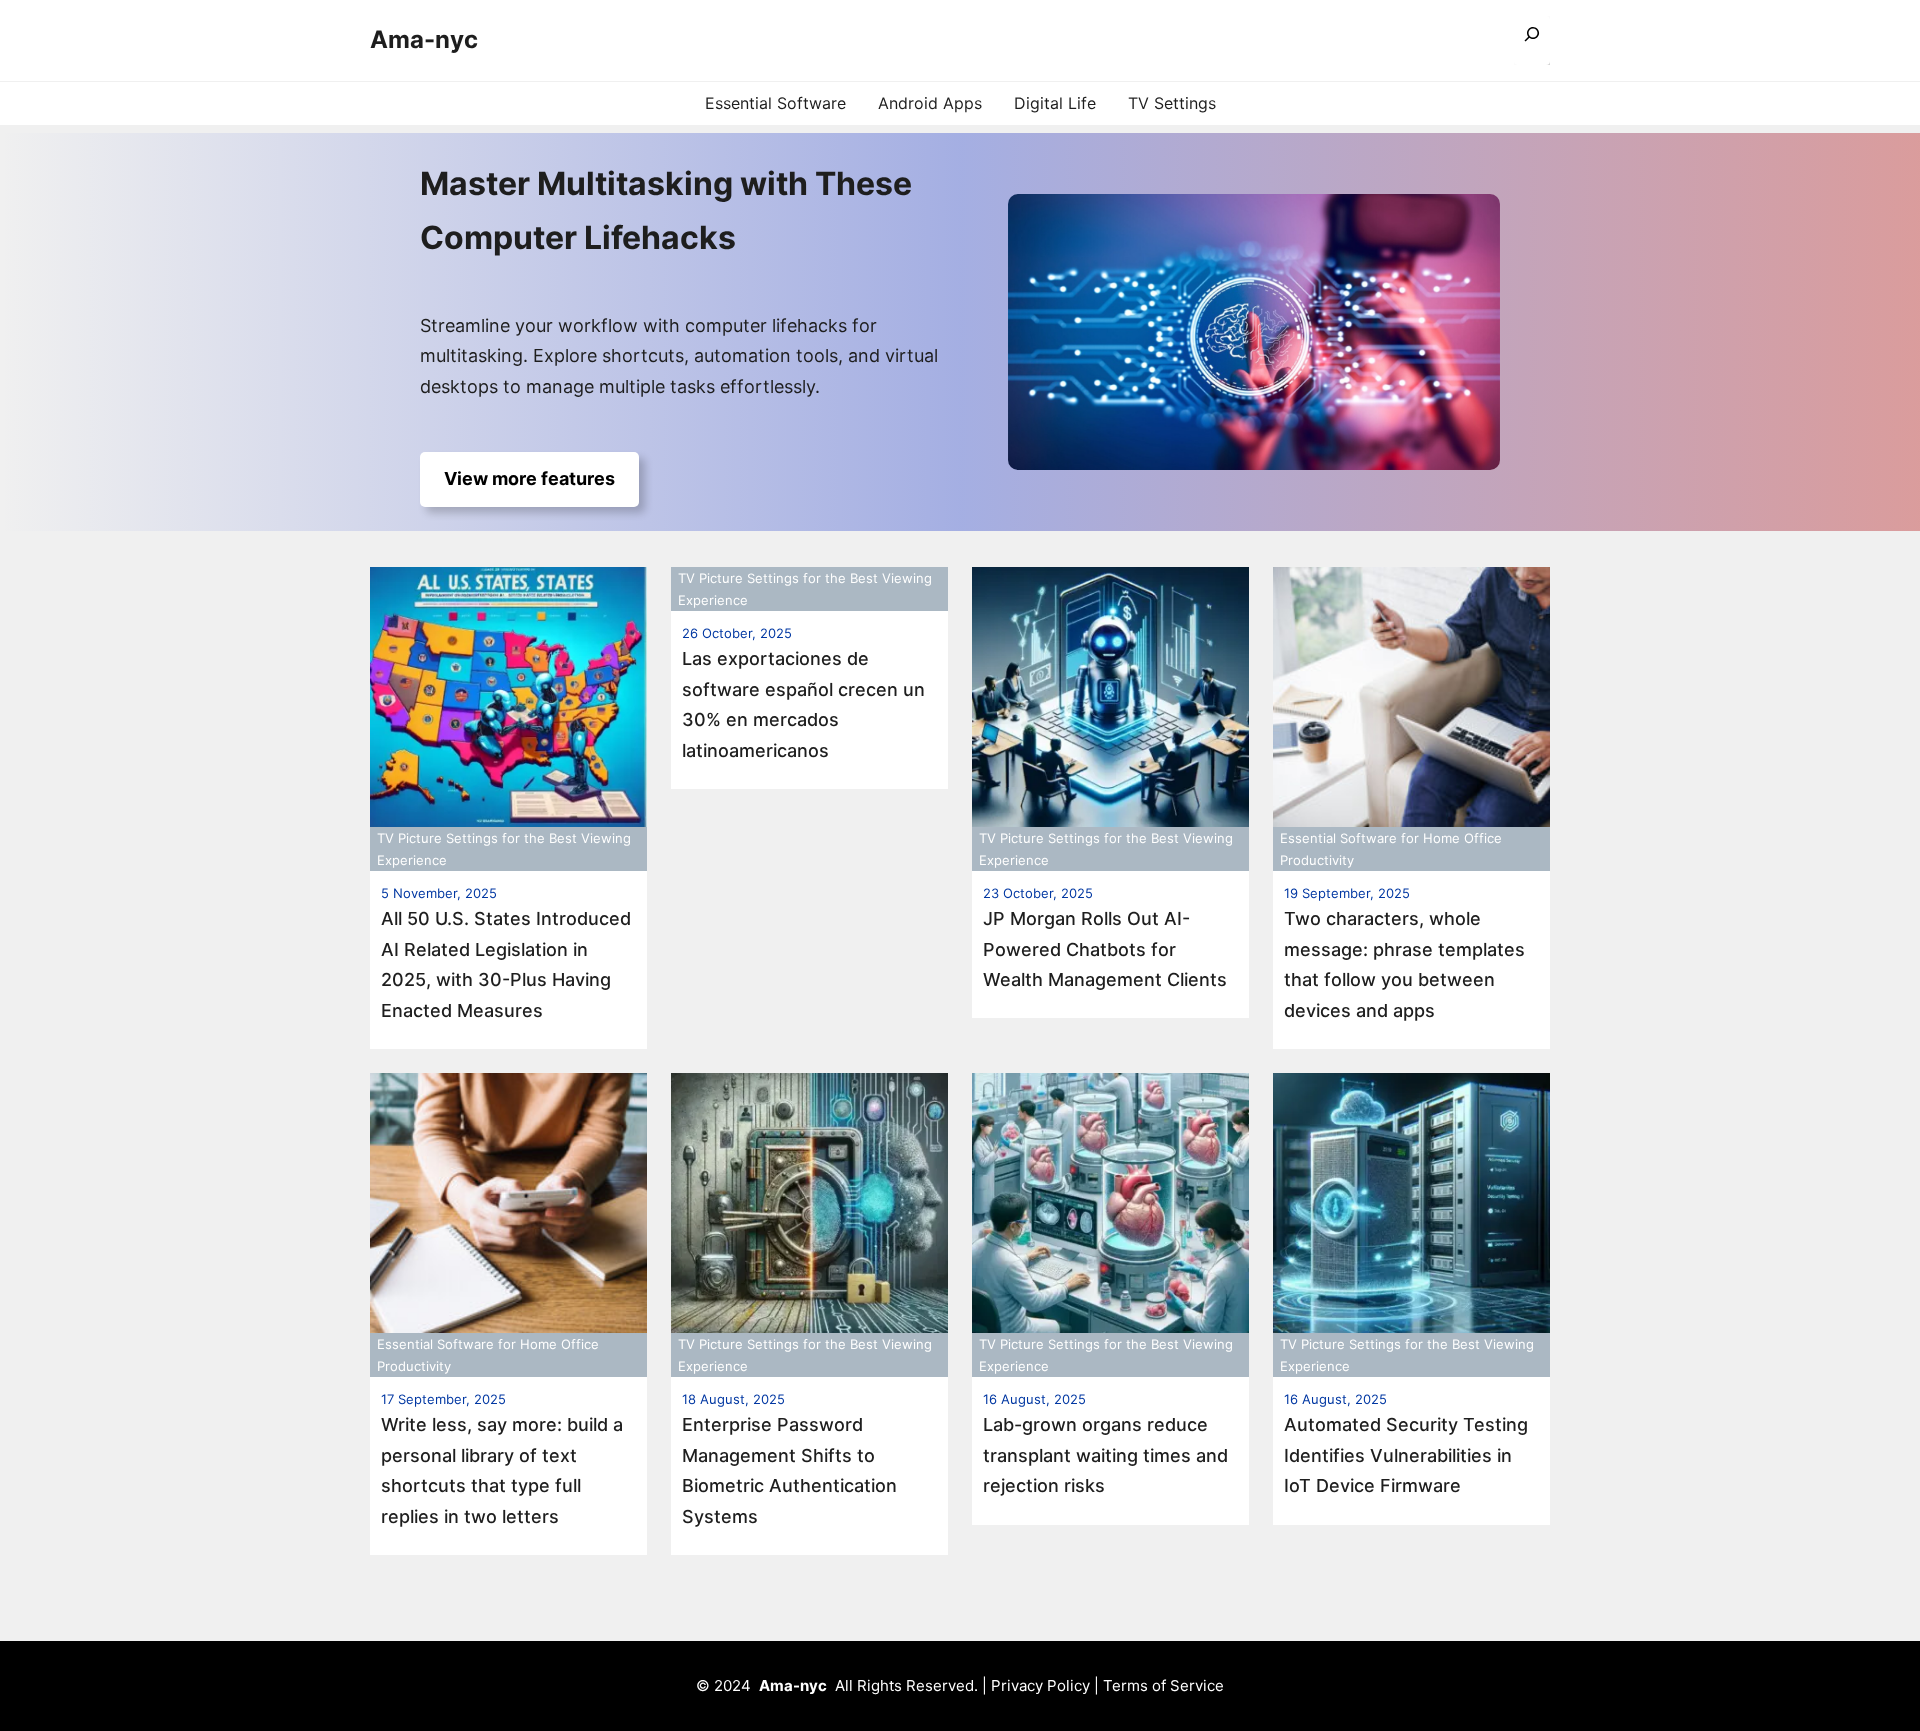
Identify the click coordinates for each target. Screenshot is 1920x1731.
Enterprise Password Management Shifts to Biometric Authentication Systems (789, 1470)
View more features (529, 478)
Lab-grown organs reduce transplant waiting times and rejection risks (1105, 1455)
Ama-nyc (424, 39)
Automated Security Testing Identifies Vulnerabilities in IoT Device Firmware (1406, 1455)
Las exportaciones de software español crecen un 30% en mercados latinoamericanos (803, 704)
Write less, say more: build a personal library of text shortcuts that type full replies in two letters (502, 1470)
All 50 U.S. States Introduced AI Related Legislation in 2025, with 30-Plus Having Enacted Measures (506, 964)
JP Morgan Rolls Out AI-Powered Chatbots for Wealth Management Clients (1105, 949)
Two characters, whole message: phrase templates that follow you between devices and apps (1404, 964)
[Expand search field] (1532, 40)
